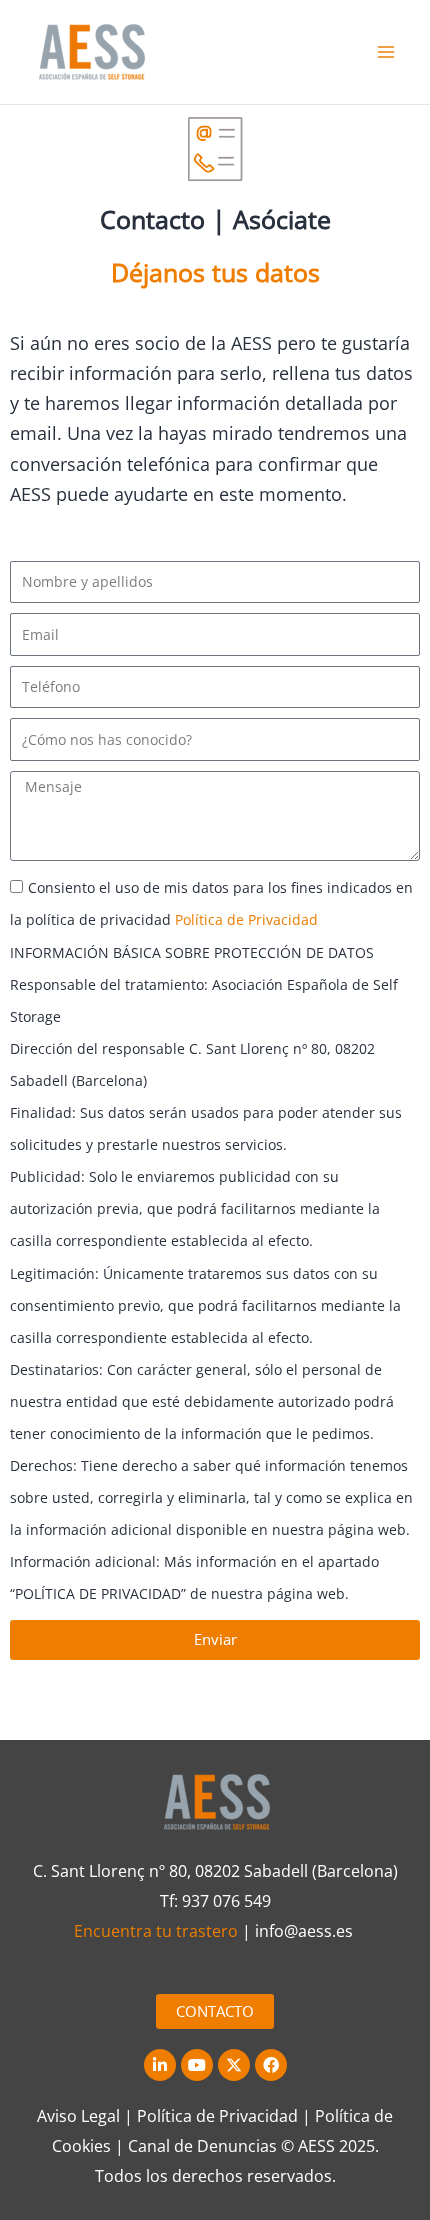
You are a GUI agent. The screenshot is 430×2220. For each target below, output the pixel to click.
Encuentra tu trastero (156, 1931)
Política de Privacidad (246, 919)
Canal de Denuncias (202, 2146)
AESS (316, 2146)
